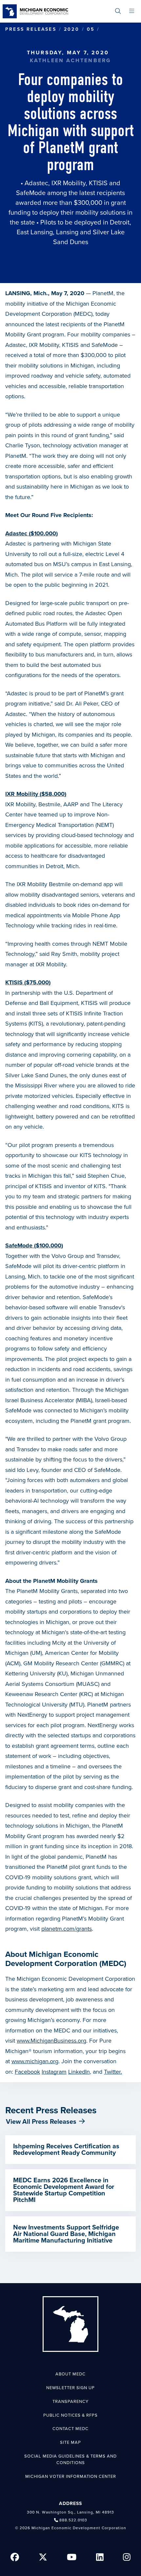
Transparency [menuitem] (70, 2402)
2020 (72, 29)
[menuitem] (118, 11)
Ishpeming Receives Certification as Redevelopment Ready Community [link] (66, 2150)
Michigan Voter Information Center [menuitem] (71, 2477)
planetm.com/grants (67, 1929)
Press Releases (31, 29)
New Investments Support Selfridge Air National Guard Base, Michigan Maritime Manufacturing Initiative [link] (66, 2234)
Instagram (54, 2072)
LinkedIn (79, 2072)
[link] (35, 11)
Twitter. (113, 2072)
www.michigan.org (35, 2061)
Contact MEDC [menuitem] (70, 2429)
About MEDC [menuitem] (70, 2374)
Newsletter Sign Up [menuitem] (70, 2388)
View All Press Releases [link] (41, 2122)
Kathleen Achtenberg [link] (71, 61)
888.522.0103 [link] (73, 2520)
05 (91, 29)
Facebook (27, 2072)
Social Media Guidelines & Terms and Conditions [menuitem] (70, 2460)
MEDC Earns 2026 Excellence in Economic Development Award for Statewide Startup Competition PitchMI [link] (64, 2190)
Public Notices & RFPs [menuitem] (70, 2415)
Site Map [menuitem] (70, 2442)
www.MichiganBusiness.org (51, 2041)
